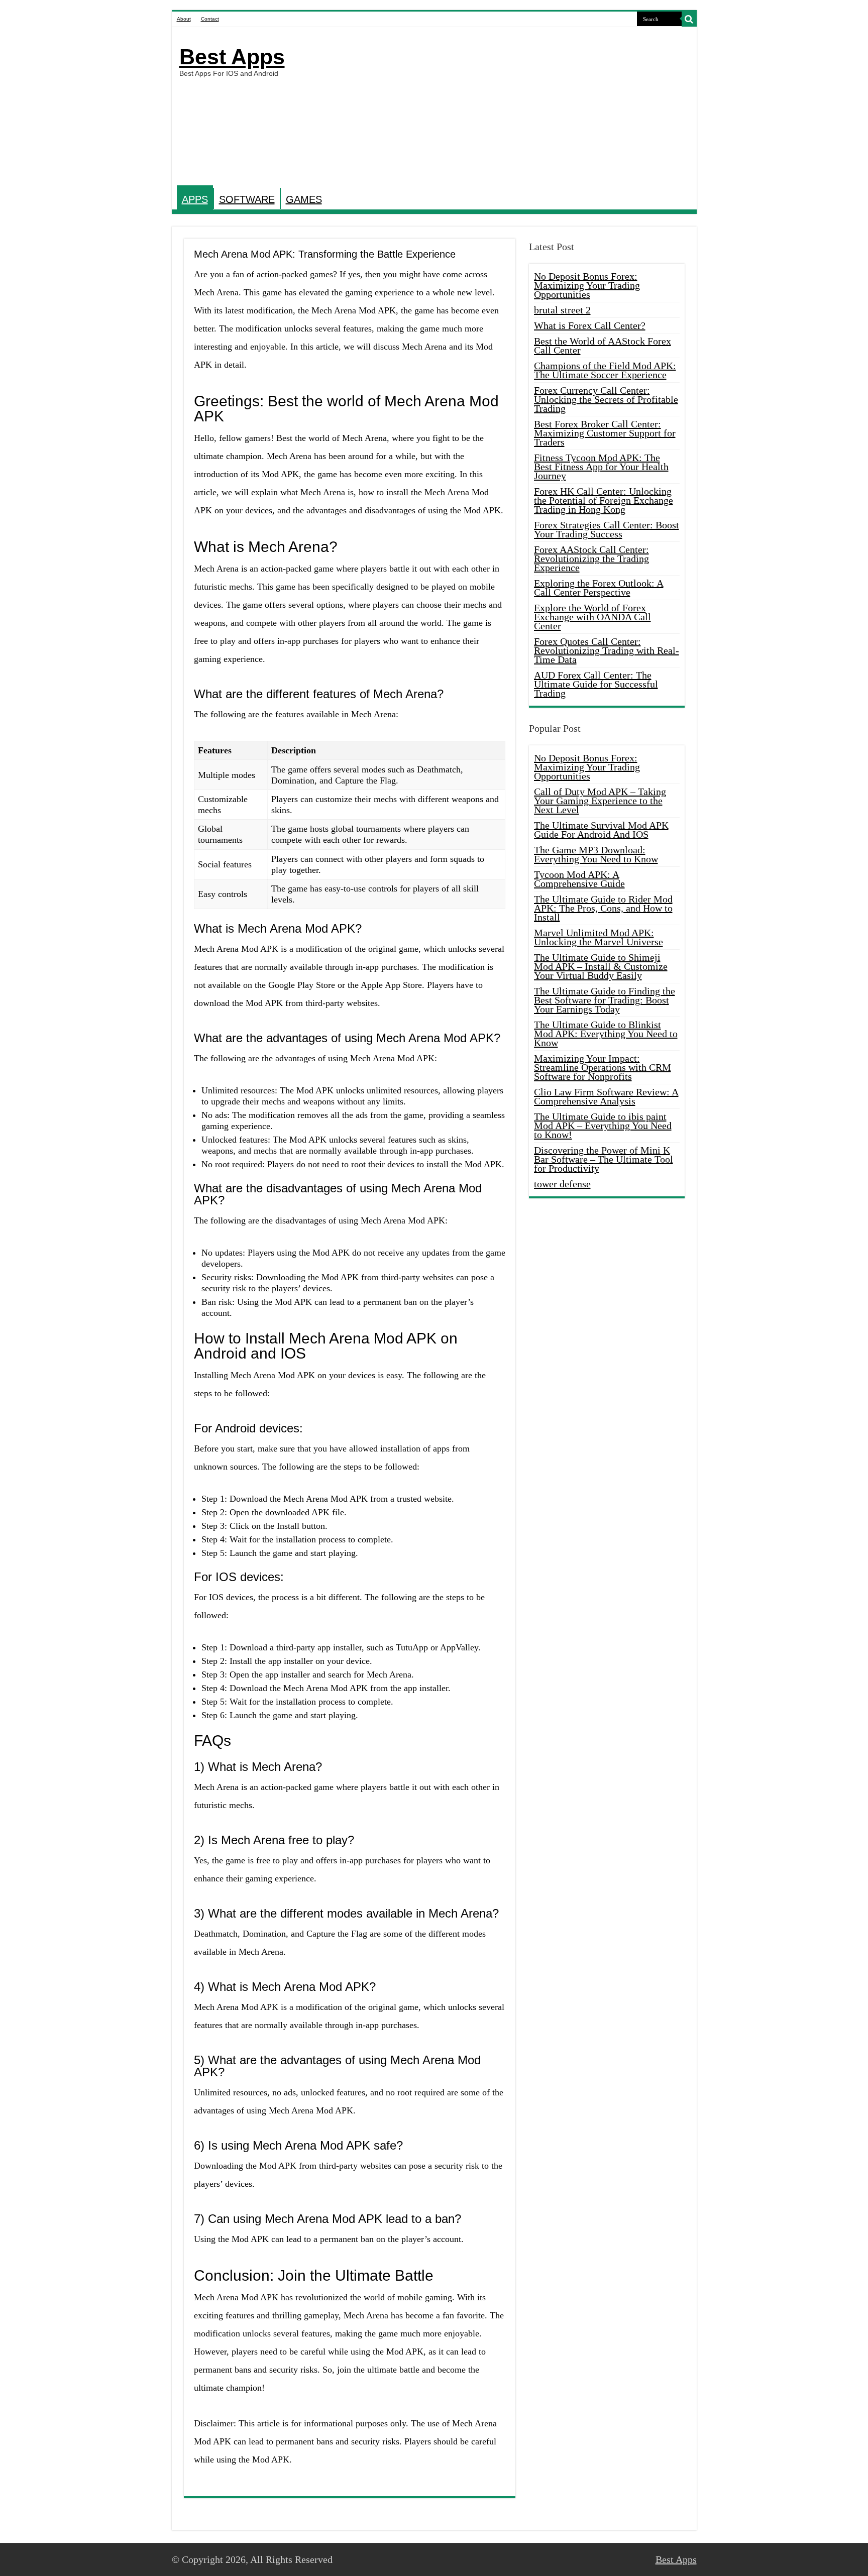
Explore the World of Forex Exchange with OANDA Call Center (592, 617)
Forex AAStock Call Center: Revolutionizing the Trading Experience (591, 558)
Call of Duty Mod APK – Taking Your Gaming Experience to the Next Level (600, 801)
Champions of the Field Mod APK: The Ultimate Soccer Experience (605, 370)
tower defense (562, 1184)
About (184, 19)
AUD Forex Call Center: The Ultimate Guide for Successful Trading (596, 684)
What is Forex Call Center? (590, 325)
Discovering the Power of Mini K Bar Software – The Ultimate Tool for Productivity (604, 1159)
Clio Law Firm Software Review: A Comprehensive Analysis (606, 1096)
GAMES (304, 199)
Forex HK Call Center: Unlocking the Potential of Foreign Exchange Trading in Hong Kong (604, 500)
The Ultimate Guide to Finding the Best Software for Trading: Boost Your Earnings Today (605, 1000)
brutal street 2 (562, 310)
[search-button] (689, 19)
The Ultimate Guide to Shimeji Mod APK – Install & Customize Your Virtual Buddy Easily (601, 966)
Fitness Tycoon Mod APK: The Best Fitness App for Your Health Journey (601, 467)
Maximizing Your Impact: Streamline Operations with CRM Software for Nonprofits (603, 1067)
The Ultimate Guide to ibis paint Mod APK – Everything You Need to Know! (603, 1126)
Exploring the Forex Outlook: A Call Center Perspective (599, 588)
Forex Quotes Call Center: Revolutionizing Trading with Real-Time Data (607, 650)
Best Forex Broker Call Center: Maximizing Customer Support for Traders (605, 433)
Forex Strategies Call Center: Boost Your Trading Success (607, 529)
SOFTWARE (247, 199)
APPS (195, 199)
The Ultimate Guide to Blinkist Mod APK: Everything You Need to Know (606, 1034)
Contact (210, 19)
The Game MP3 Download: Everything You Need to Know (596, 854)
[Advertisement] (506, 107)
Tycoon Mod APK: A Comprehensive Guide (579, 879)
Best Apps (232, 57)
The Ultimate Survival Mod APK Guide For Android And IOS (601, 830)
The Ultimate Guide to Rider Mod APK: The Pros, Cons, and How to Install (603, 908)
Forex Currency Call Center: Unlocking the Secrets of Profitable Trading (606, 399)
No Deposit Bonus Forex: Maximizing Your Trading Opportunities (587, 285)
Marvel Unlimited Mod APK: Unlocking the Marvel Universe (599, 937)
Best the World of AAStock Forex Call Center (603, 346)
